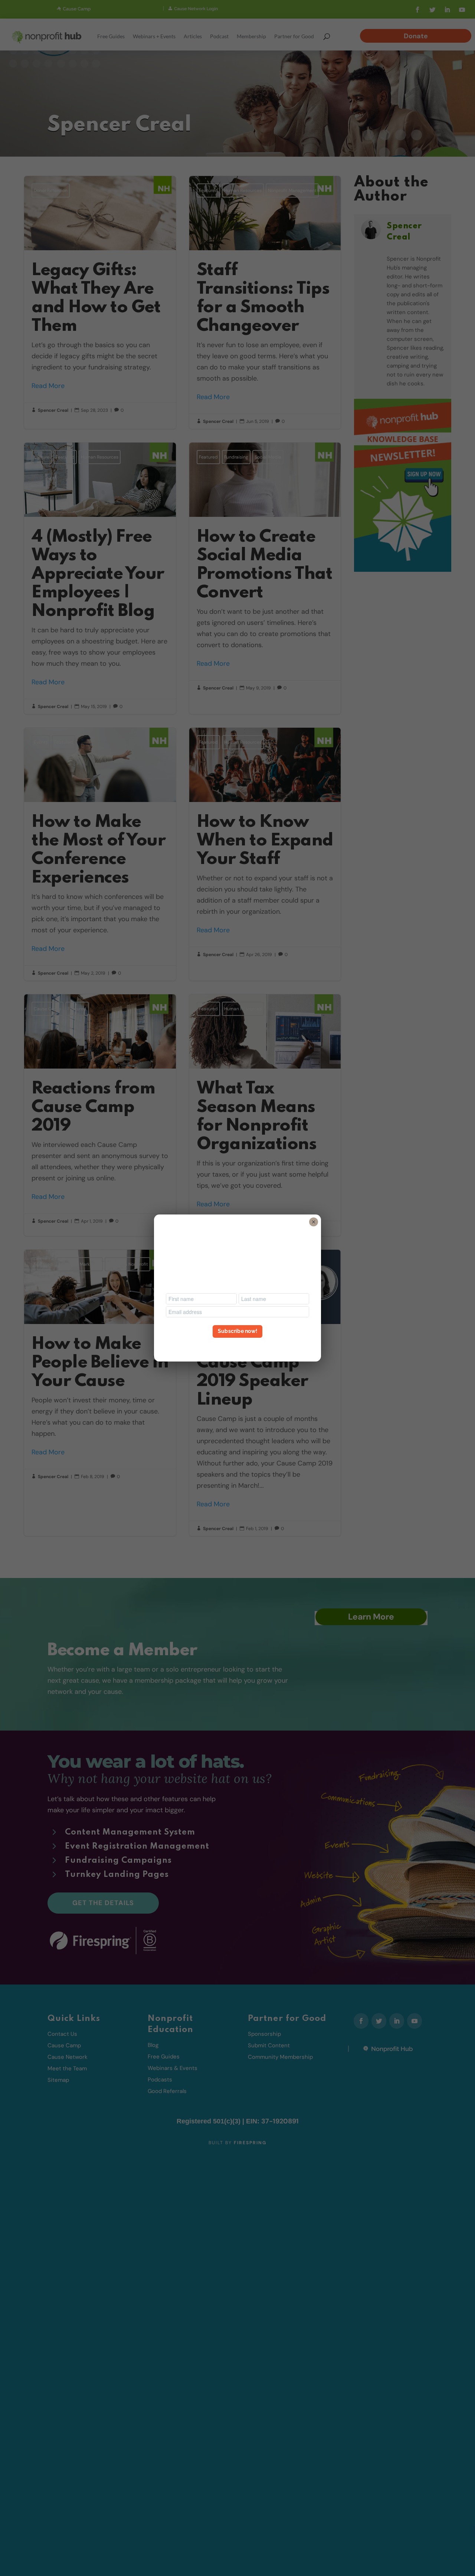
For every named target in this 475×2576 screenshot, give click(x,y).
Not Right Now (237, 1345)
